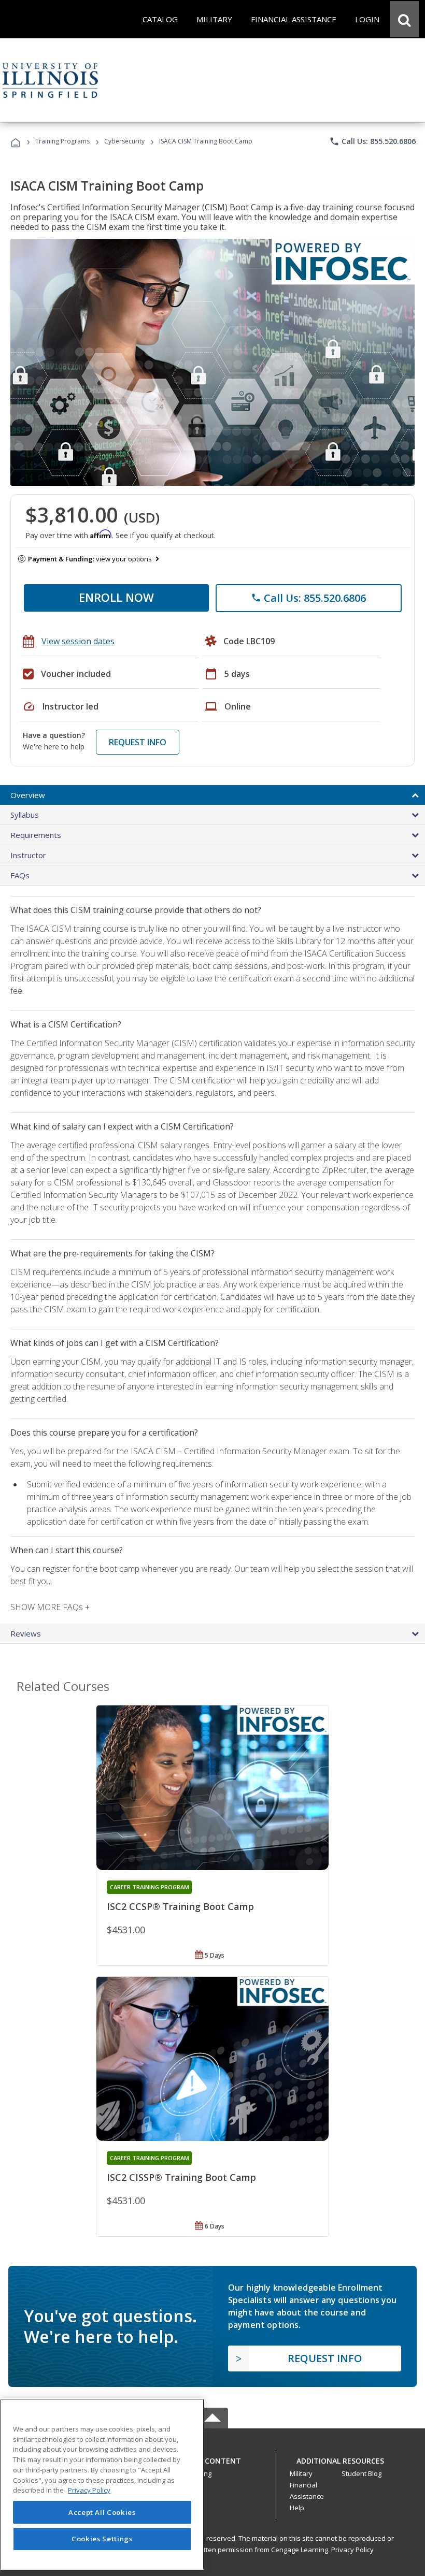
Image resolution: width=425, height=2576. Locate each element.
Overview (28, 795)
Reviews (26, 1633)
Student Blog (362, 2473)
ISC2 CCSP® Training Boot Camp (180, 1906)
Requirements (36, 835)
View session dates (78, 641)
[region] (102, 2484)
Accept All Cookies (102, 2512)
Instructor (28, 855)
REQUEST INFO (138, 742)
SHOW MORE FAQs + (50, 1607)
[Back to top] (212, 2459)
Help (297, 2508)
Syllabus (25, 815)
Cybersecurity (124, 141)
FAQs (20, 875)
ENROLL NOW (116, 597)
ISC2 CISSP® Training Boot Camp (181, 2177)
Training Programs (62, 141)
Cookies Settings (102, 2539)
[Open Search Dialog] (404, 19)
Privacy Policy (352, 2550)
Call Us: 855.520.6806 (372, 141)
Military (301, 2473)
